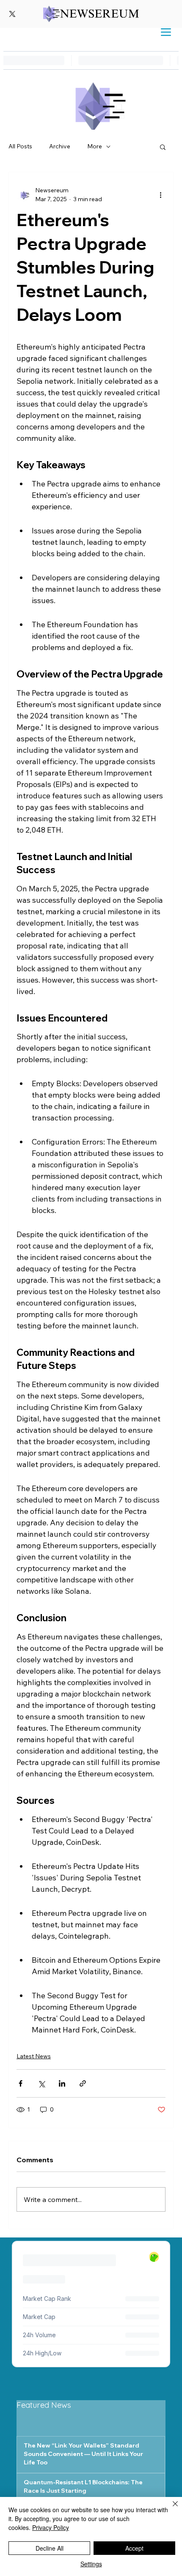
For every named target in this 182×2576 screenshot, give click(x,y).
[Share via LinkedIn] (62, 2083)
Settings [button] (91, 2564)
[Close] (170, 2509)
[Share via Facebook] (21, 2083)
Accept (134, 2548)
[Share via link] (83, 2083)
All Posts (20, 146)
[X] (12, 14)
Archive (60, 146)
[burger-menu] (166, 32)
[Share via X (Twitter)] (41, 2083)
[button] (163, 147)
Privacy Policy (51, 2527)
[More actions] (160, 195)
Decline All (50, 2548)
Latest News (34, 2056)
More (95, 146)
